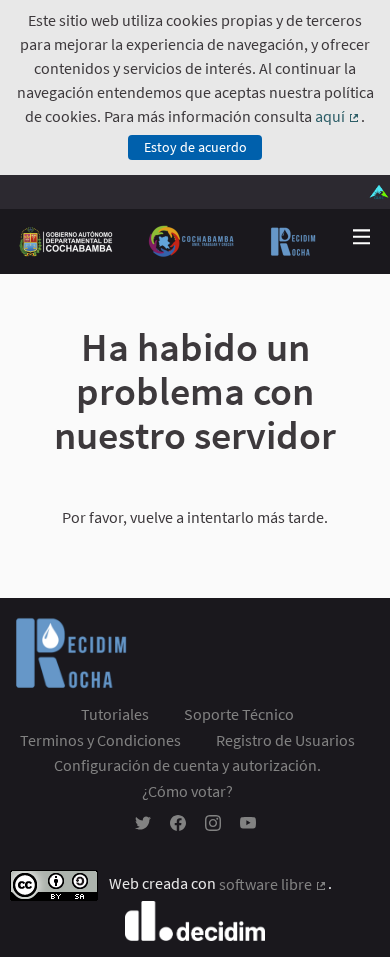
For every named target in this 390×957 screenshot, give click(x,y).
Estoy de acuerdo (195, 147)
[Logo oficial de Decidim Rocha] (168, 241)
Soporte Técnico (239, 714)
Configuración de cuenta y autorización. (187, 765)
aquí (338, 116)
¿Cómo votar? (187, 791)
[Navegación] (362, 237)
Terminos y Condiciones (100, 740)
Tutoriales (115, 714)
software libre (273, 884)
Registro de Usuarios (285, 740)
